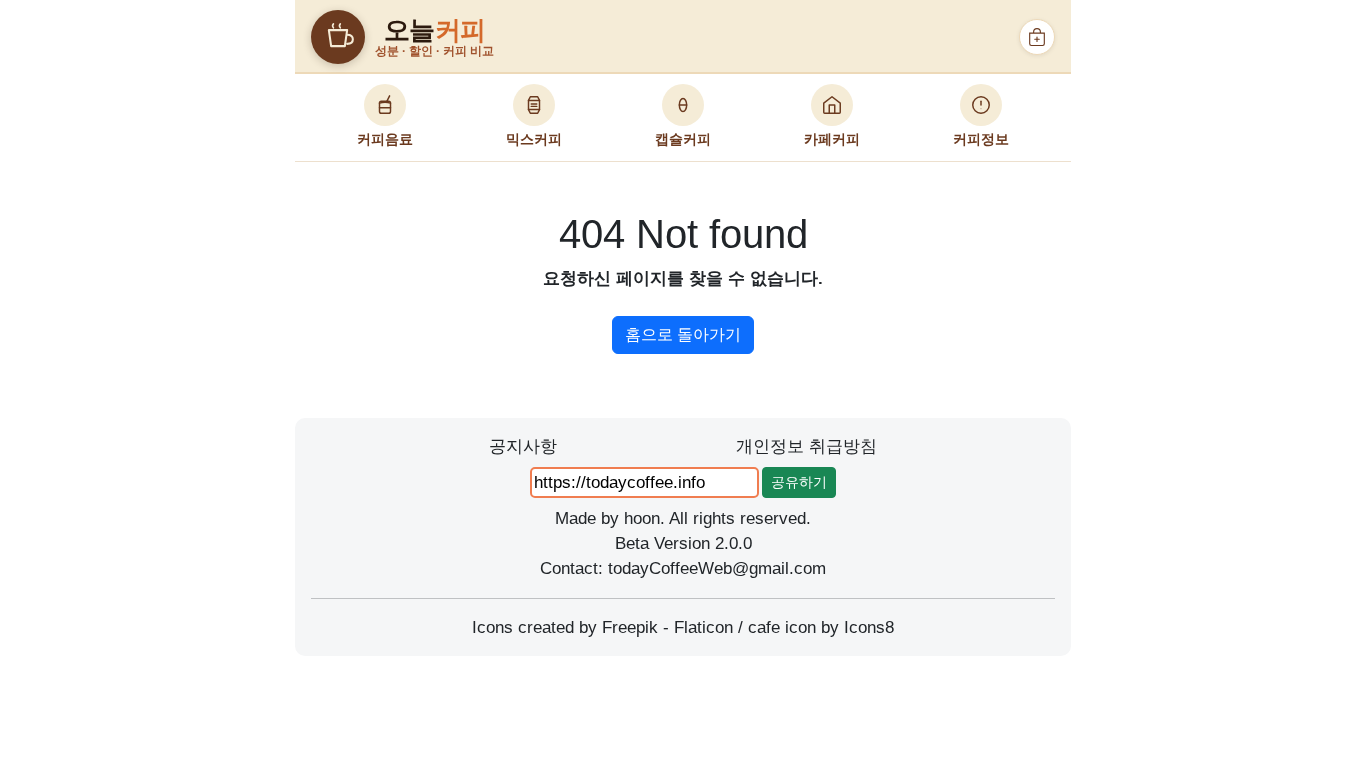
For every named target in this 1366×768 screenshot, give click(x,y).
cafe (764, 627)
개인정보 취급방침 (806, 446)
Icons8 (869, 627)
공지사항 (523, 446)
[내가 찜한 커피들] (1037, 37)
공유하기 (799, 482)
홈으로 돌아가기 (683, 334)
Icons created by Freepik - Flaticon (602, 627)
